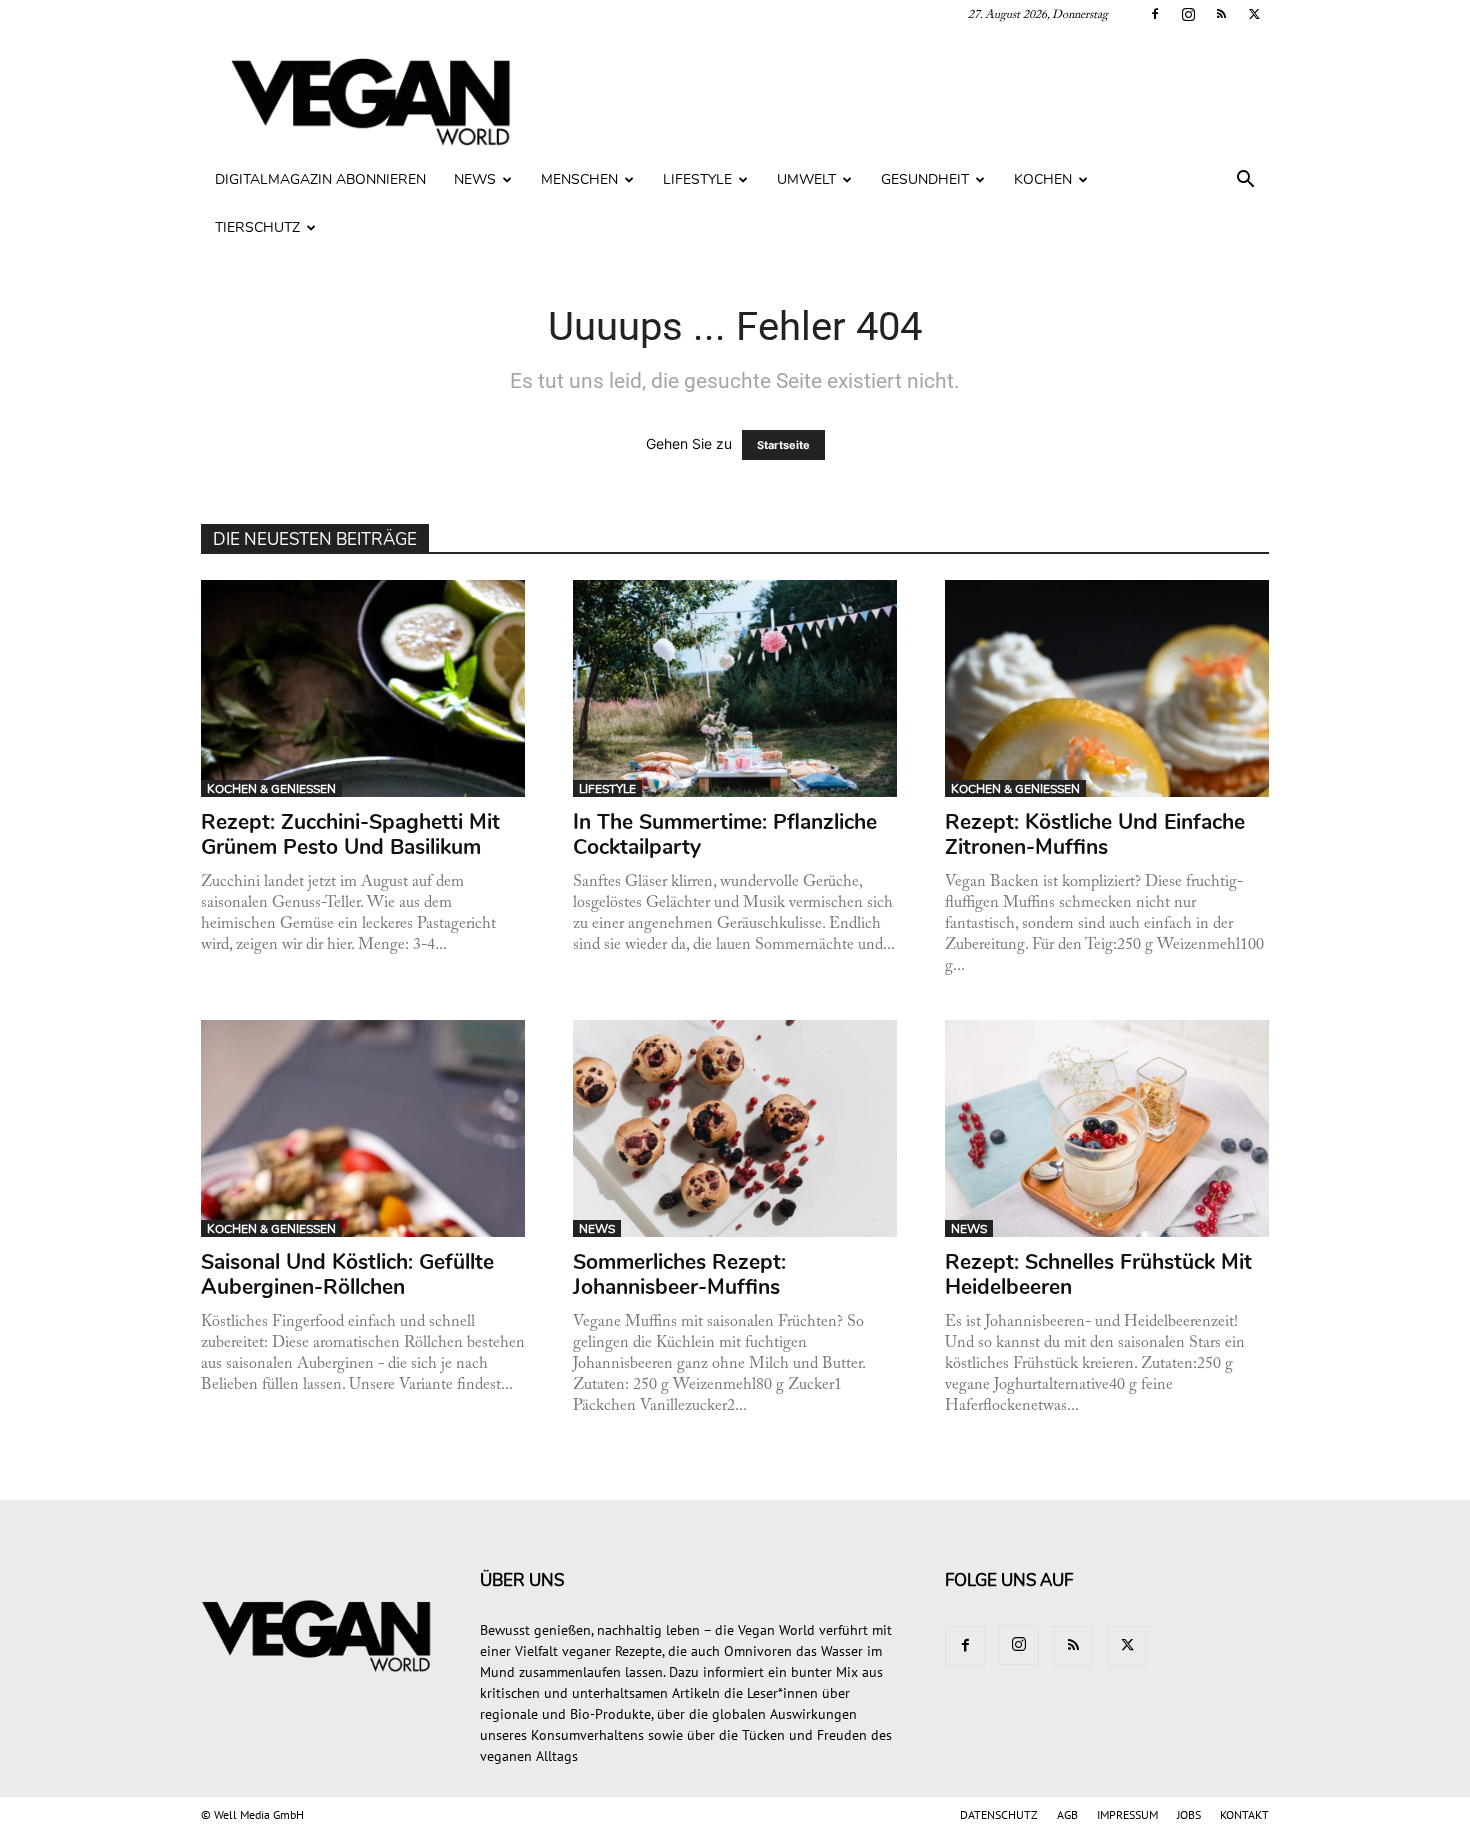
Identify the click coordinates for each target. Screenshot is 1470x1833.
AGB (1067, 1814)
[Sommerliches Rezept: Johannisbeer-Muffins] (735, 1128)
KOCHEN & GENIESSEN (271, 789)
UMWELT (806, 179)
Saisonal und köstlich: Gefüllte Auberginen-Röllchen (347, 1274)
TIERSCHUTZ (257, 227)
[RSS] (1221, 14)
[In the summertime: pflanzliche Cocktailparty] (735, 688)
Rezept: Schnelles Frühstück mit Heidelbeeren (1098, 1274)
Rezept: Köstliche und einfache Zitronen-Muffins (1095, 834)
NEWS (475, 179)
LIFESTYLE (697, 179)
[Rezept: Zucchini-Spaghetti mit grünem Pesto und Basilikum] (363, 688)
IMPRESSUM (1127, 1814)
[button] (1245, 181)
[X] (1254, 14)
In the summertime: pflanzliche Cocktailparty (725, 834)
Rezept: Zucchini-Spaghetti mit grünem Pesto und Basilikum (350, 834)
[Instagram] (1188, 14)
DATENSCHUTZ (999, 1814)
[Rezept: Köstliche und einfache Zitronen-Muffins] (1107, 688)
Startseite (783, 445)
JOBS (1189, 1814)
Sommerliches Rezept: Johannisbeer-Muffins (679, 1274)
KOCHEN (1043, 179)
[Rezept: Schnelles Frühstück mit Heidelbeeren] (1107, 1128)
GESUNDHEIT (925, 179)
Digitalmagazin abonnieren (320, 179)
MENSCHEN (579, 179)
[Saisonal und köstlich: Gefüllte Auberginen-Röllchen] (363, 1128)
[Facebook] (1155, 14)
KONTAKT (1244, 1814)
